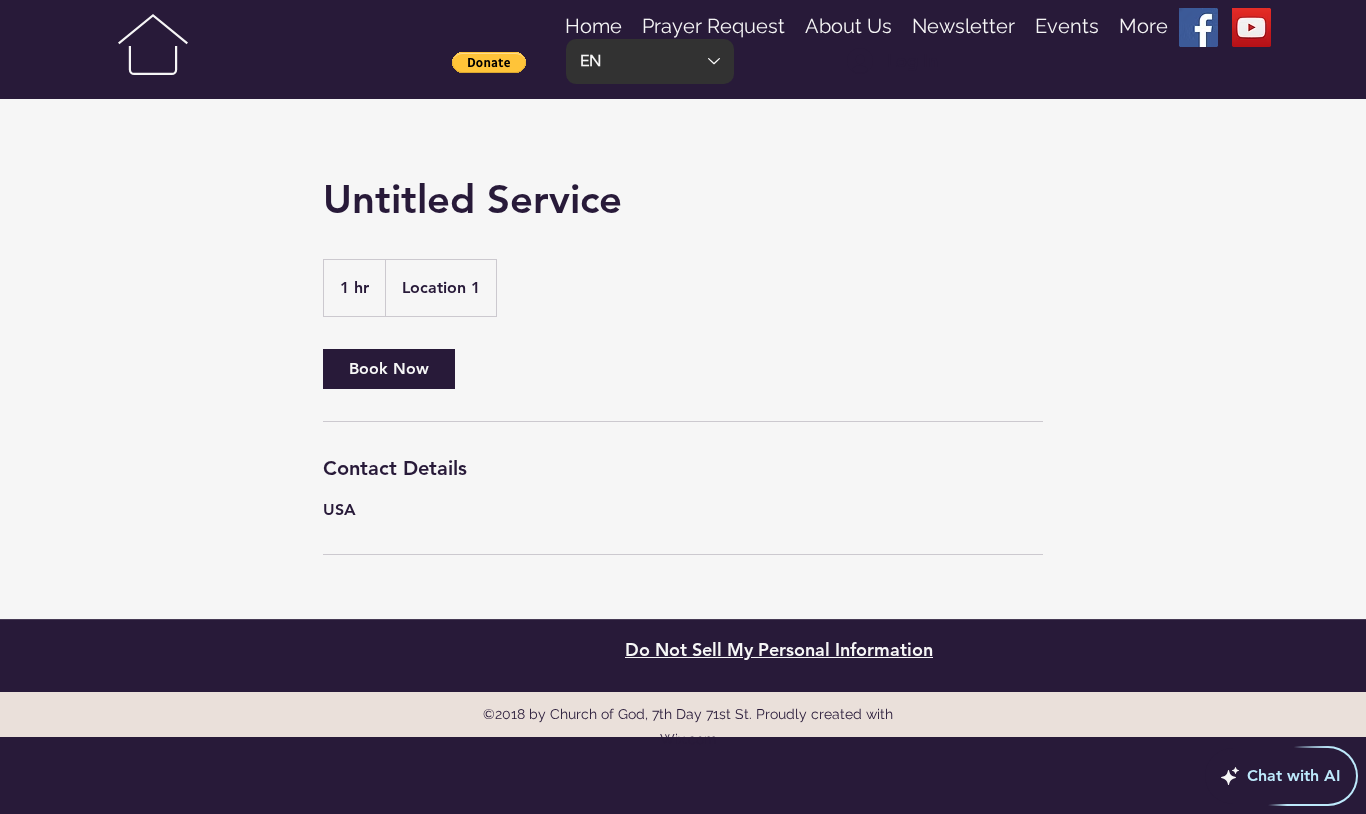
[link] (389, 369)
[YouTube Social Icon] (1251, 27)
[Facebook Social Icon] (1198, 27)
